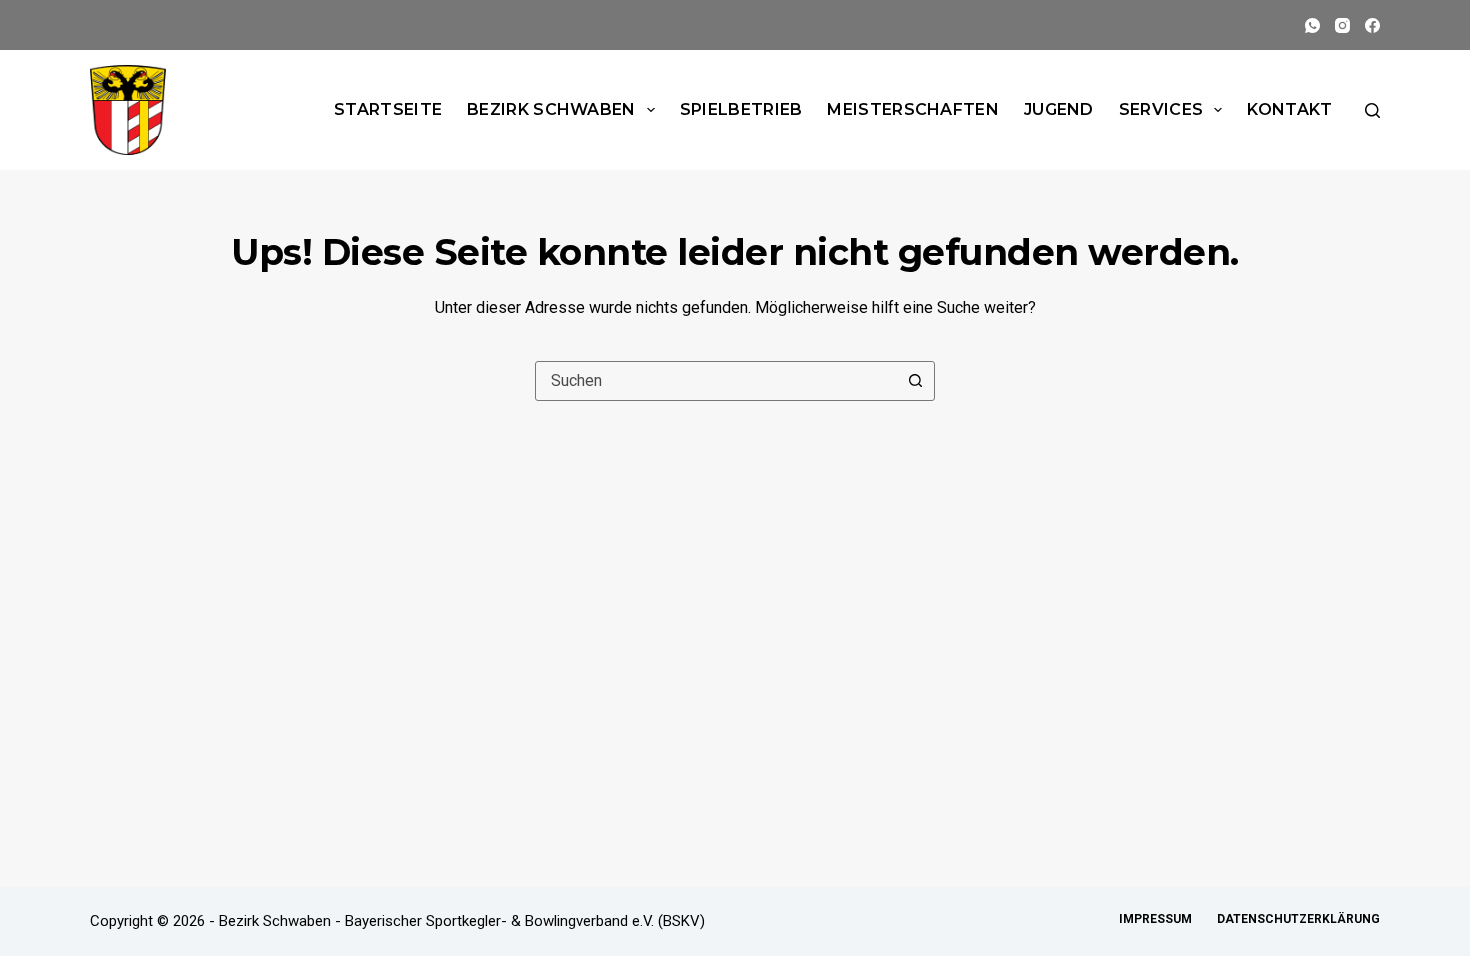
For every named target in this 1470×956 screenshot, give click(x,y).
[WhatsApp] (1312, 25)
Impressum (1155, 919)
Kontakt (1289, 109)
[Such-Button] (915, 381)
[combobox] (716, 381)
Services (1161, 109)
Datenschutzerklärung (1298, 919)
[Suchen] (1372, 110)
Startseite (388, 109)
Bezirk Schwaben (551, 109)
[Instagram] (1342, 25)
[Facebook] (1372, 25)
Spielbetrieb (741, 109)
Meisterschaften (913, 109)
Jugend (1059, 109)
